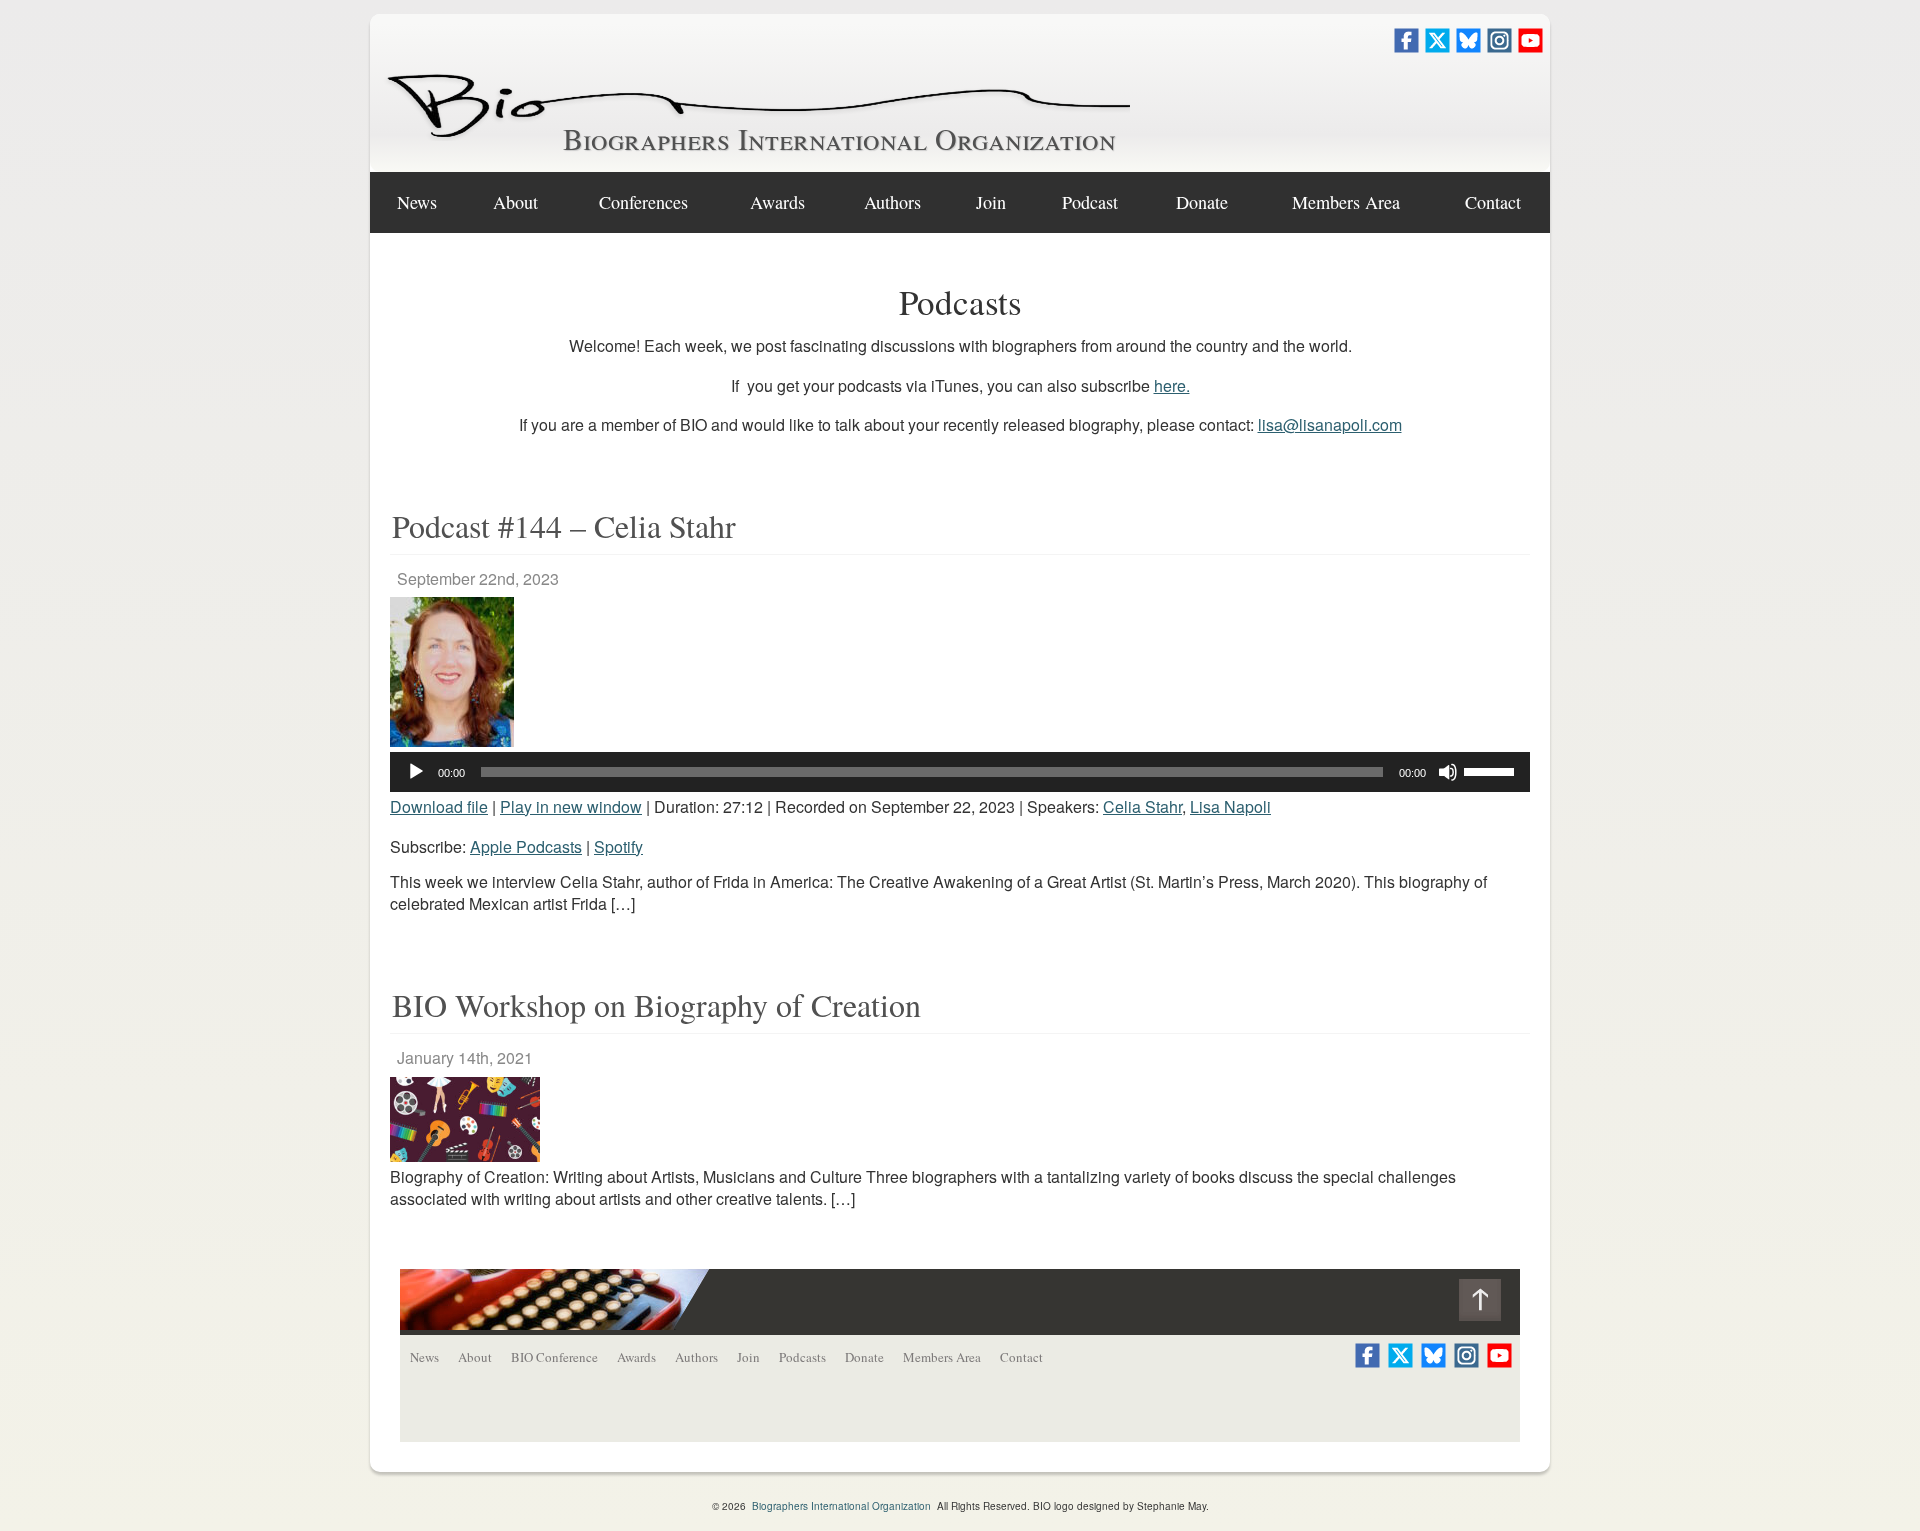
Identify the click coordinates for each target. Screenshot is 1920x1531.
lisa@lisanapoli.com (1330, 424)
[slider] (1492, 770)
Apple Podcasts (526, 846)
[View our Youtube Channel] (1530, 46)
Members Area (942, 1357)
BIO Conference (554, 1357)
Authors (892, 202)
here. (1172, 385)
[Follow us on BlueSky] (1468, 46)
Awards (777, 202)
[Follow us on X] (1437, 46)
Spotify (618, 846)
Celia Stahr (1142, 806)
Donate (1202, 202)
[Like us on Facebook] (1406, 46)
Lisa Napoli (1230, 806)
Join (991, 202)
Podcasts (802, 1357)
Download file (439, 806)
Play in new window (571, 806)
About (515, 202)
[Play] (416, 772)
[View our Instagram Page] (1499, 46)
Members (1346, 202)
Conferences (643, 202)
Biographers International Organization (839, 138)
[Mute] (1448, 772)
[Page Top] (1489, 1304)
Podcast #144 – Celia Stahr (564, 525)
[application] (960, 772)
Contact (1493, 202)
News (417, 202)
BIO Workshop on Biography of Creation (656, 1004)
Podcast (1090, 202)
